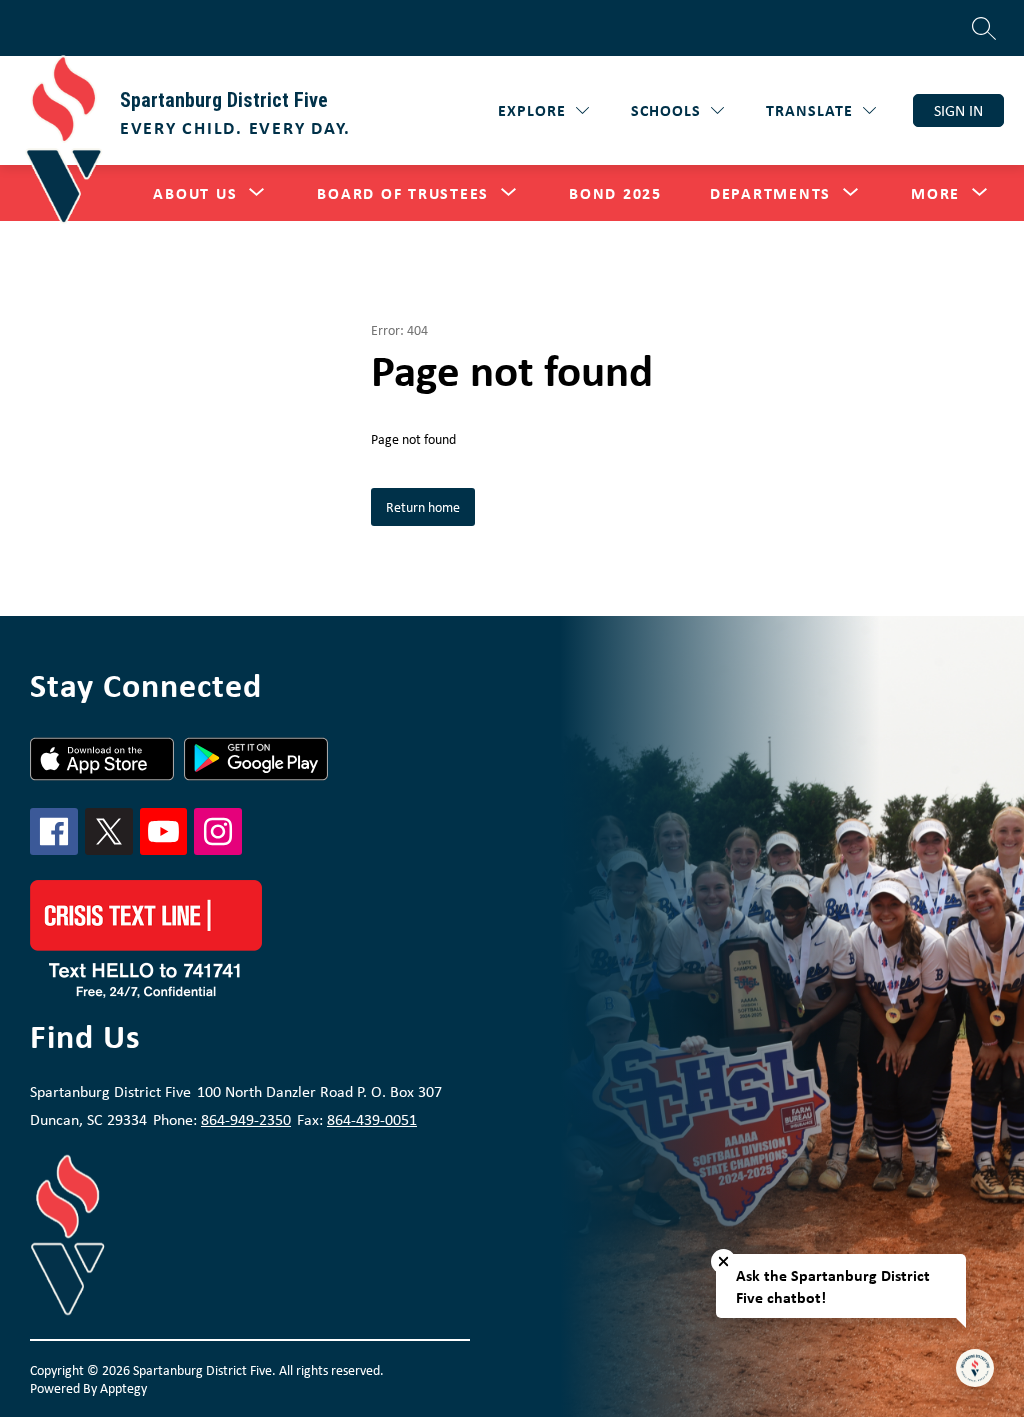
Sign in (958, 110)
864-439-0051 (372, 1119)
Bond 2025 (615, 193)
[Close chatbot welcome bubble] (723, 1261)
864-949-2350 (246, 1119)
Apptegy (123, 1388)
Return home (423, 507)
